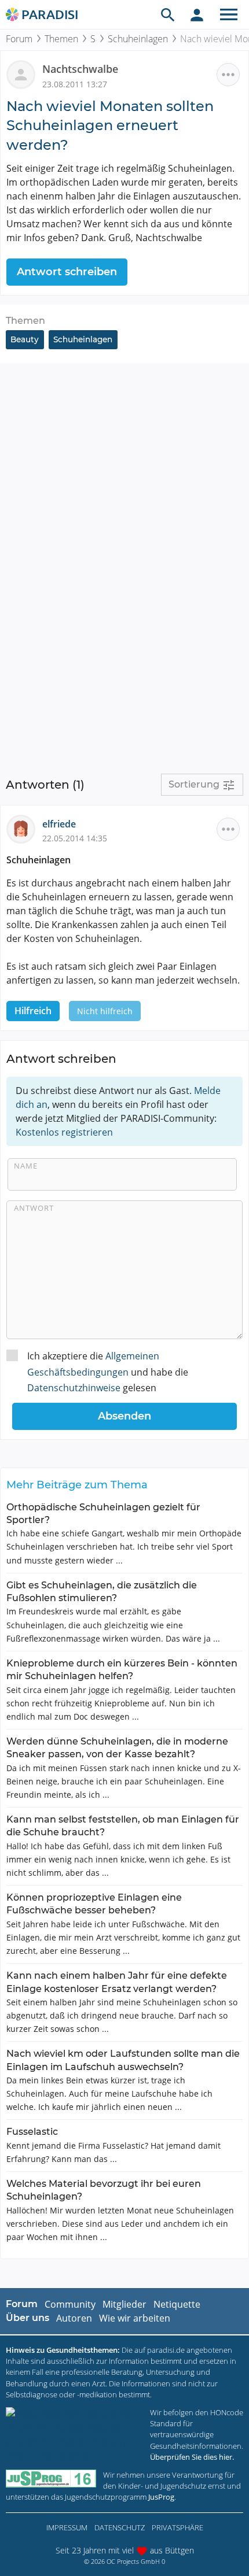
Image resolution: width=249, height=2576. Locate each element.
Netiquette (177, 2304)
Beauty (25, 339)
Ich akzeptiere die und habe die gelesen (108, 1372)
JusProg (161, 2497)
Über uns (28, 2318)
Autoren (74, 2318)
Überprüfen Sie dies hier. (192, 2457)
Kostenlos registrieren (64, 1132)
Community (70, 2304)
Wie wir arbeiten (135, 2318)
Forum (19, 39)
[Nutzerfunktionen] (197, 14)
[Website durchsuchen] (168, 14)
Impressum (67, 2527)
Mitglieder (124, 2304)
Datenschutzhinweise (74, 1388)
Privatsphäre (177, 2527)
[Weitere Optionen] (228, 75)
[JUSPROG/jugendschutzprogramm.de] (51, 2479)
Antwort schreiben (67, 272)
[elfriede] (24, 828)
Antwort (34, 1208)
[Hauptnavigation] (229, 14)
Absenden (124, 1416)
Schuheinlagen (138, 39)
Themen (61, 39)
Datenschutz (120, 2527)
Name (26, 1166)
